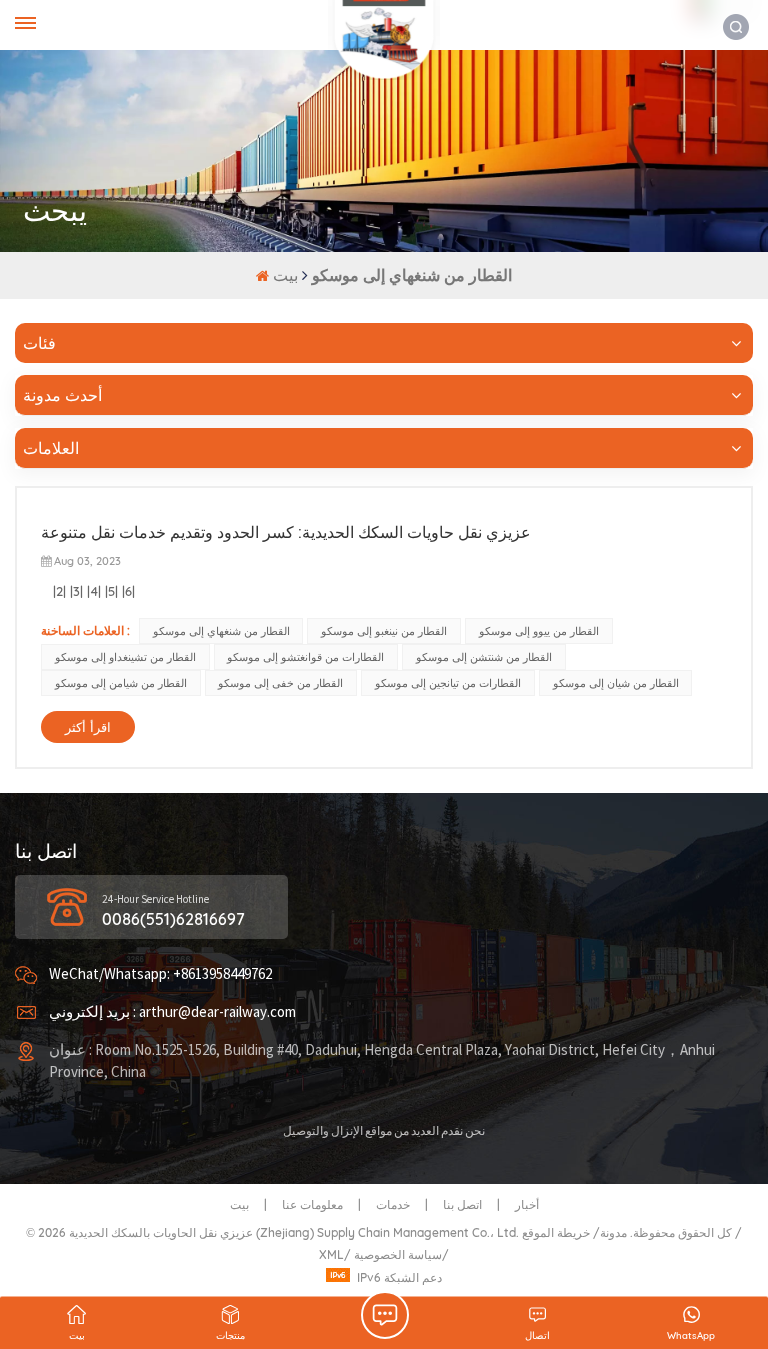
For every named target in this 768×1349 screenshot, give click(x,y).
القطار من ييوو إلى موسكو (539, 631)
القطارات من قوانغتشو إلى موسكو (305, 657)
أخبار (527, 1204)
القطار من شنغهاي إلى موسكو (221, 631)
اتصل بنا (462, 1204)
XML (331, 1254)
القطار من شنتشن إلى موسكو (484, 657)
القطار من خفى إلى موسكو (280, 683)
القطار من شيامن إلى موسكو (121, 683)
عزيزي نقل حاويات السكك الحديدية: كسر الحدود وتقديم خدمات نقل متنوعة (286, 532)
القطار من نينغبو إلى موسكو (384, 631)
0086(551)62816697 (173, 919)
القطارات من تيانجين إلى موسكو (448, 683)
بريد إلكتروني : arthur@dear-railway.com (172, 1012)
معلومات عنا (312, 1204)
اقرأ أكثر (88, 727)
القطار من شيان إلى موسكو (616, 683)
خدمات (393, 1204)
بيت (287, 275)
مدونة (613, 1232)
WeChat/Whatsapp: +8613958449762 (160, 974)
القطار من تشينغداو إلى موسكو (125, 657)
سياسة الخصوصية (398, 1254)
